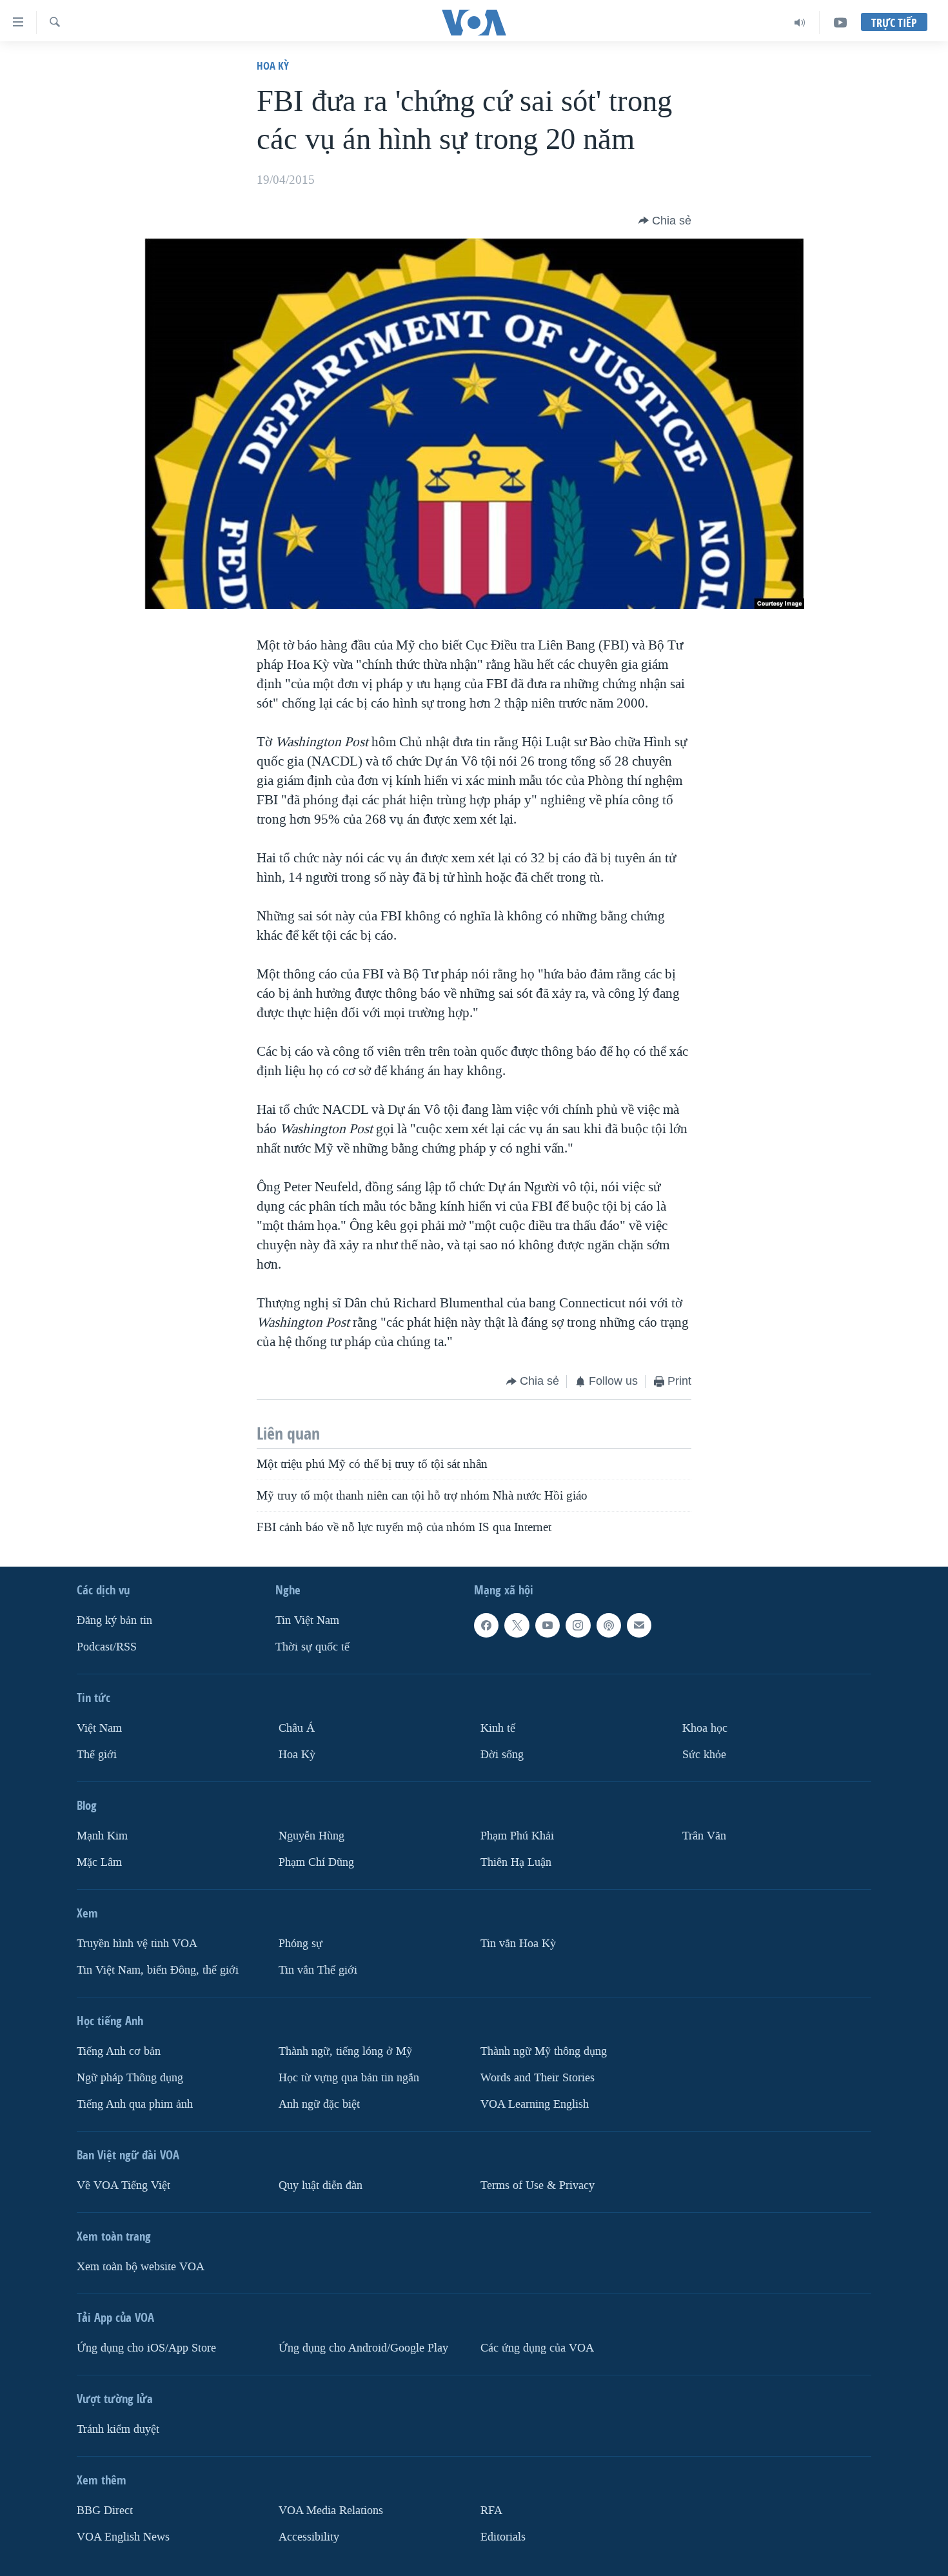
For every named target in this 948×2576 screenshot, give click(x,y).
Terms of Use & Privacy (538, 2185)
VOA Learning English (535, 2104)
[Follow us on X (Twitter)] (517, 1625)
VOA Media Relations (331, 2510)
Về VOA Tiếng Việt (123, 2185)
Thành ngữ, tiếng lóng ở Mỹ (345, 2051)
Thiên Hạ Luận (516, 1862)
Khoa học (705, 1728)
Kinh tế (498, 1728)
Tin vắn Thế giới (318, 1969)
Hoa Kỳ (273, 65)
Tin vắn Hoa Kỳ (518, 1944)
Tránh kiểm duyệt (118, 2429)
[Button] (665, 221)
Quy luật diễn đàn (321, 2185)
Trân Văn (704, 1836)
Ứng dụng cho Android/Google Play (363, 2347)
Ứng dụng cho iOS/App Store (146, 2347)
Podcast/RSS (107, 1647)
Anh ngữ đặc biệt (319, 2104)
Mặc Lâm (99, 1862)
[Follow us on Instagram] (578, 1625)
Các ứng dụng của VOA (537, 2347)
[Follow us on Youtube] (548, 1625)
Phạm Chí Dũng (316, 1862)
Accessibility (309, 2536)
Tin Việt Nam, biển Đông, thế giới (158, 1969)
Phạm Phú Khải (517, 1836)
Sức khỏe (704, 1755)
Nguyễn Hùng (311, 1836)
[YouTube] (840, 23)
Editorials (503, 2536)
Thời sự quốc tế (312, 1647)
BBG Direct (105, 2510)
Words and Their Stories (538, 2077)
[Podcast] (609, 1625)
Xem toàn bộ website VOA (141, 2266)
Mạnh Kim (102, 1836)
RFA (491, 2510)
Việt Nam (99, 1728)
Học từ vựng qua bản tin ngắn (349, 2077)
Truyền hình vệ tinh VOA (137, 1944)
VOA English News (123, 2536)
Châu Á (297, 1728)
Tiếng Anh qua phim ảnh (135, 2104)
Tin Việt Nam (307, 1620)
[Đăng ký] (639, 1625)
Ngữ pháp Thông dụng (130, 2077)
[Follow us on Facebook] (486, 1625)
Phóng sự (301, 1944)
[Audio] (800, 23)
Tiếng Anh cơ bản (119, 2051)
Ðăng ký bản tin (114, 1620)
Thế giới (97, 1755)
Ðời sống (502, 1755)
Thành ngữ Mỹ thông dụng (544, 2051)
